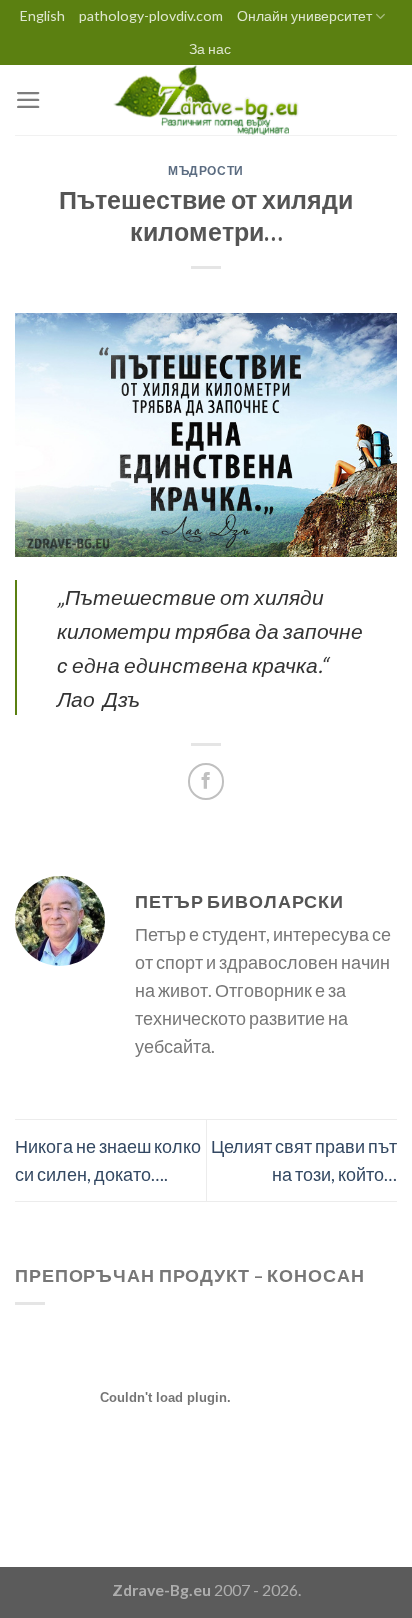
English (42, 15)
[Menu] (28, 100)
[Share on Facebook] (206, 781)
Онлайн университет (304, 15)
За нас (210, 48)
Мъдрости (206, 170)
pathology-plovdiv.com (151, 15)
